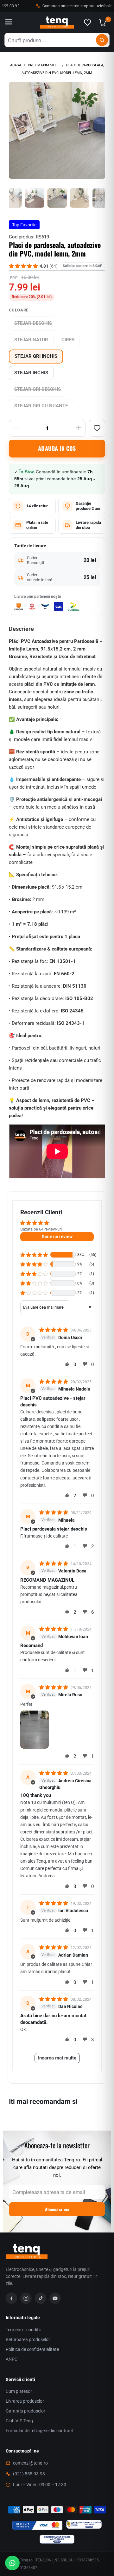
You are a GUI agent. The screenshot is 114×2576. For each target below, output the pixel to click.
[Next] (100, 130)
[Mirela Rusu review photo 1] (35, 1730)
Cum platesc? (19, 2391)
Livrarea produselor (25, 2401)
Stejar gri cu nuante (41, 406)
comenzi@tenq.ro (30, 2463)
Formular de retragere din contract (39, 2431)
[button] (34, 1255)
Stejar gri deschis (38, 389)
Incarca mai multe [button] (57, 2058)
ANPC (12, 2359)
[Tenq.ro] (57, 23)
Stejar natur (31, 340)
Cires (68, 340)
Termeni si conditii (23, 2330)
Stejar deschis (33, 323)
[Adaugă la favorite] (97, 428)
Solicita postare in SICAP (82, 266)
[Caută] (102, 40)
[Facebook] (11, 2298)
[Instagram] (26, 2298)
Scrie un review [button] (57, 1237)
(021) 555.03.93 (29, 2474)
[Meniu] (9, 23)
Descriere (21, 629)
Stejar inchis (31, 373)
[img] (54, 1330)
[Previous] (14, 130)
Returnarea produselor (28, 2339)
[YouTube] (55, 2298)
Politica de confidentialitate (32, 2349)
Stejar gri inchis (36, 356)
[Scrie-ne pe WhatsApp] (12, 2563)
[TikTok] (41, 2298)
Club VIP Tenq (19, 2421)
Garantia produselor (25, 2411)
